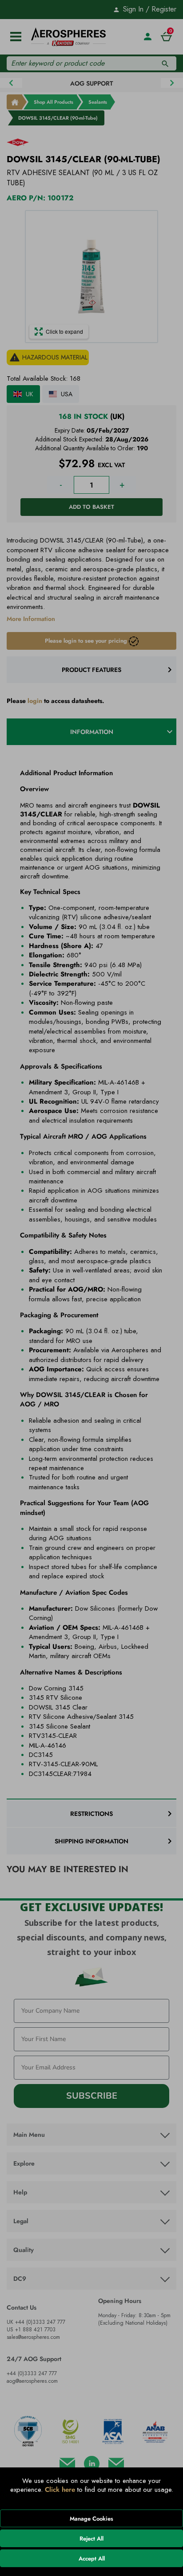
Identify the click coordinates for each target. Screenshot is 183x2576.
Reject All (91, 2539)
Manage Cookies (91, 2519)
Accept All (92, 2558)
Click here (60, 2490)
